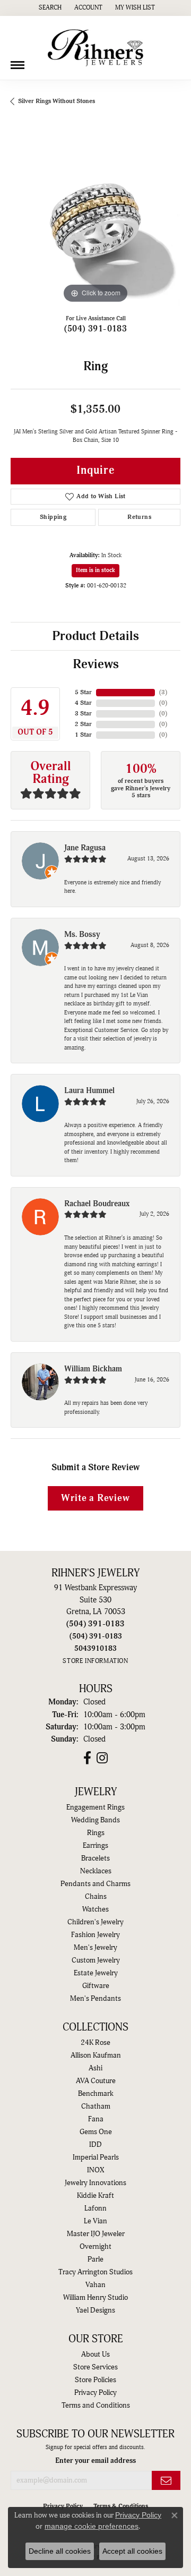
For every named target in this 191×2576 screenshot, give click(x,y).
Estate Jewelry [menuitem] (96, 1973)
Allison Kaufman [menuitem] (96, 2055)
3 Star (83, 714)
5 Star (83, 692)
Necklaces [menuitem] (96, 1871)
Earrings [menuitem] (95, 1846)
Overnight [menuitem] (95, 2247)
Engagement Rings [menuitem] (95, 1807)
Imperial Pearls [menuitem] (96, 2157)
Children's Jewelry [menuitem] (95, 1922)
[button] (49, 8)
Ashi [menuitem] (95, 2068)
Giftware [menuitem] (96, 1986)
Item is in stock (95, 570)
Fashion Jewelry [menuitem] (95, 1935)
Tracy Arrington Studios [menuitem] (95, 2272)
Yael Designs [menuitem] (95, 2310)
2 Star (83, 724)
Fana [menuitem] (96, 2119)
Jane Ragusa (85, 848)
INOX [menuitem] (95, 2170)
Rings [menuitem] (96, 1833)
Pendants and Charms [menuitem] (95, 1884)
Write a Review (95, 1498)
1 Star (83, 735)
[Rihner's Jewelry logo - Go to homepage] (95, 48)
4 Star (83, 703)
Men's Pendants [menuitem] (95, 1999)
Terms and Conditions (96, 2406)
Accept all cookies (132, 2551)
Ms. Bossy (82, 935)
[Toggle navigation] (18, 61)
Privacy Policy (95, 2393)
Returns (139, 517)
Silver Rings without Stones (57, 101)
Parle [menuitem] (95, 2259)
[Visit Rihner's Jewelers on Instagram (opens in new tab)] (102, 1758)
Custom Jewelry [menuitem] (96, 1960)
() (163, 692)
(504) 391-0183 (96, 329)
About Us (95, 2355)
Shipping (53, 517)
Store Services (95, 2367)
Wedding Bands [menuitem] (95, 1820)
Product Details (95, 636)
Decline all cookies (60, 2551)
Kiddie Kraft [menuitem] (95, 2196)
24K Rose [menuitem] (95, 2043)
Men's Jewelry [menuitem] (95, 1948)
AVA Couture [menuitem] (96, 2081)
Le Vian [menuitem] (95, 2221)
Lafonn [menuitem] (95, 2208)
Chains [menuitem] (96, 1897)
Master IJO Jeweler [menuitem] (96, 2234)
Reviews (96, 664)
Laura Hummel (89, 1091)
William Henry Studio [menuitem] (95, 2298)
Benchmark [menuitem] (96, 2094)
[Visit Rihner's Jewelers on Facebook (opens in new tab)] (87, 1758)
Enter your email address (95, 2460)
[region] (95, 221)
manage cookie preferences (92, 2526)
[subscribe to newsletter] (166, 2481)
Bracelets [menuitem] (95, 1858)
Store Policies (95, 2380)
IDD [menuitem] (95, 2145)
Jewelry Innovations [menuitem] (95, 2183)
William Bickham (93, 1369)
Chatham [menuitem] (96, 2106)
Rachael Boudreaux (97, 1204)
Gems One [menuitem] (96, 2132)
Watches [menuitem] (95, 1909)
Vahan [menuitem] (95, 2285)
